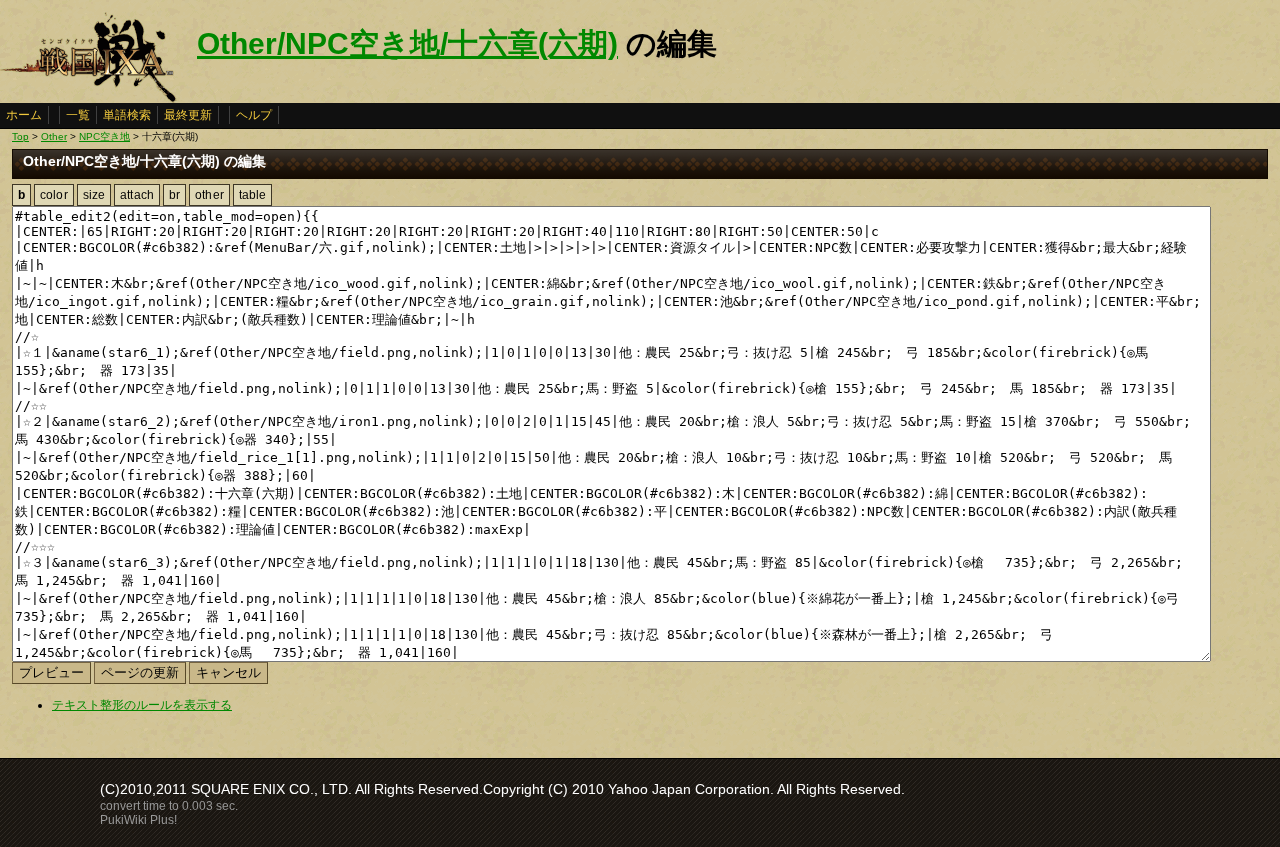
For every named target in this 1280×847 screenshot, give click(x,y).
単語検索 (127, 115)
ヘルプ (254, 115)
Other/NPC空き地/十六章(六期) (407, 43)
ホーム (24, 115)
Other (54, 136)
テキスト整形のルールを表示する (142, 705)
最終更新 (188, 115)
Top (20, 136)
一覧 (78, 115)
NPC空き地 (104, 136)
